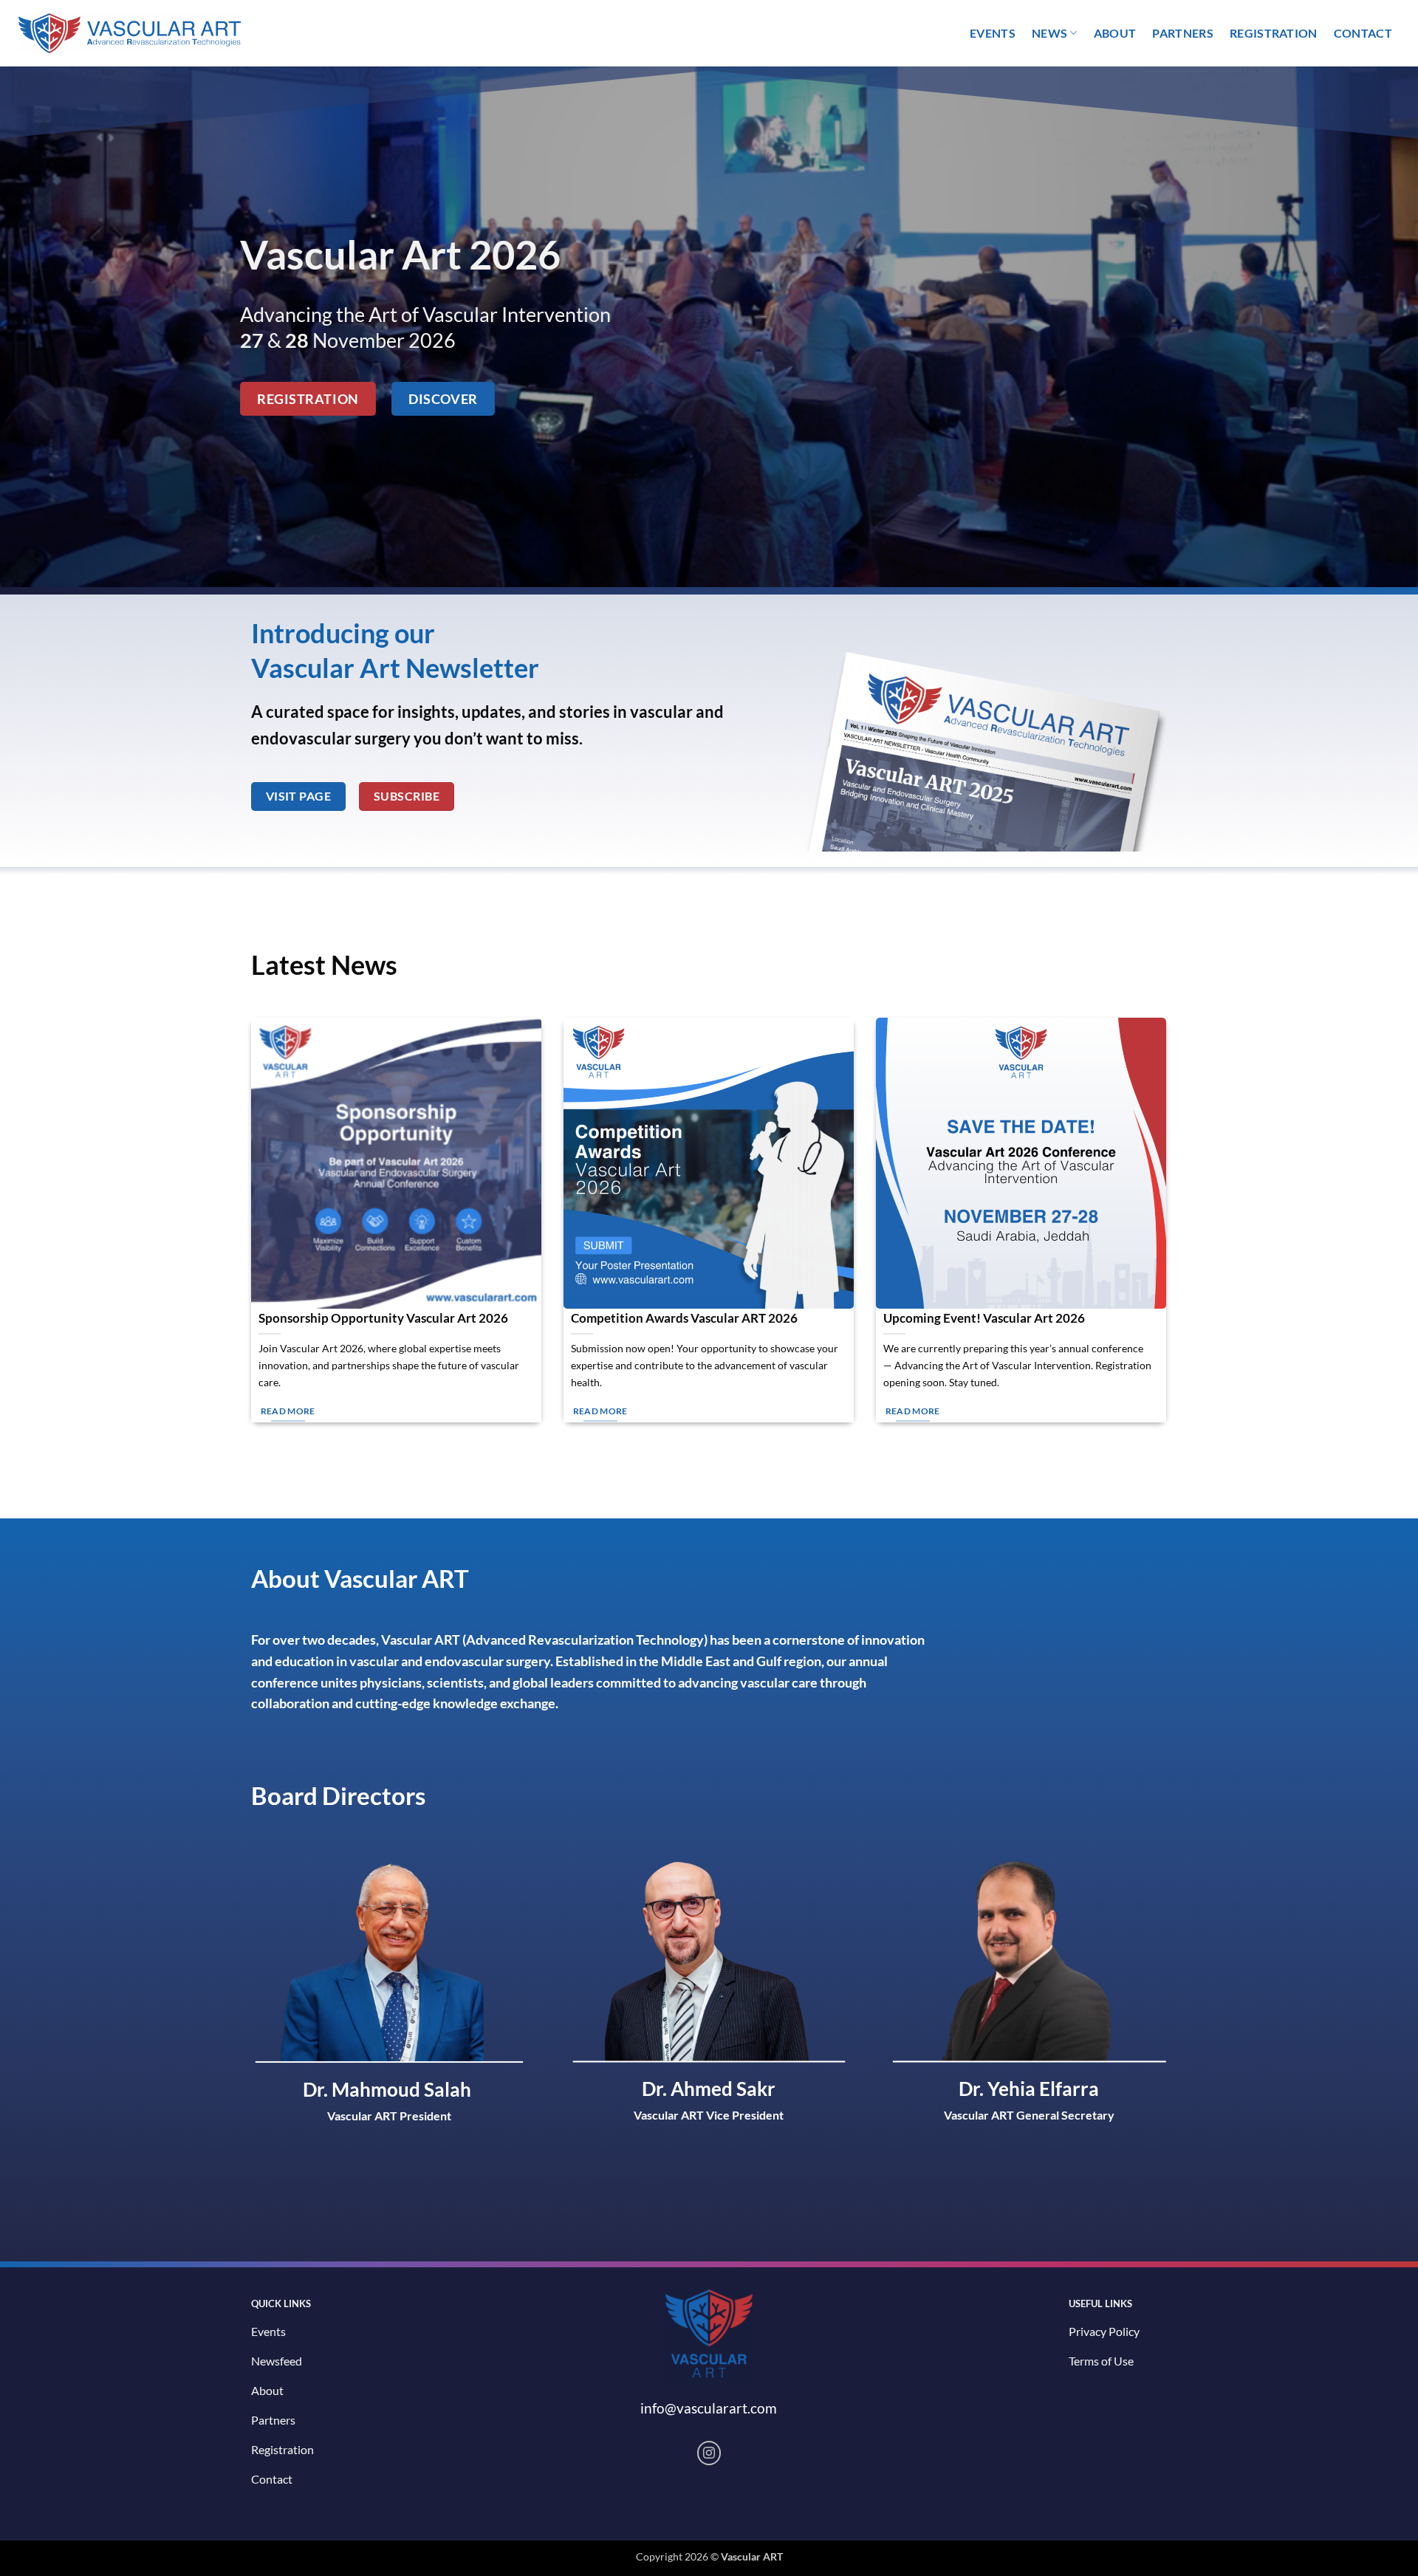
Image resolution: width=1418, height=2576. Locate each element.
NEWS (1049, 33)
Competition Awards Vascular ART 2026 (684, 1318)
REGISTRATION (1274, 33)
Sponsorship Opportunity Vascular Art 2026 (383, 1318)
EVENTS (993, 33)
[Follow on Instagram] (709, 2453)
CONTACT (1363, 33)
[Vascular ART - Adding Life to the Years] (122, 34)
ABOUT (1115, 33)
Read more (288, 1411)
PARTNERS (1183, 33)
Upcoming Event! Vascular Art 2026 (984, 1318)
